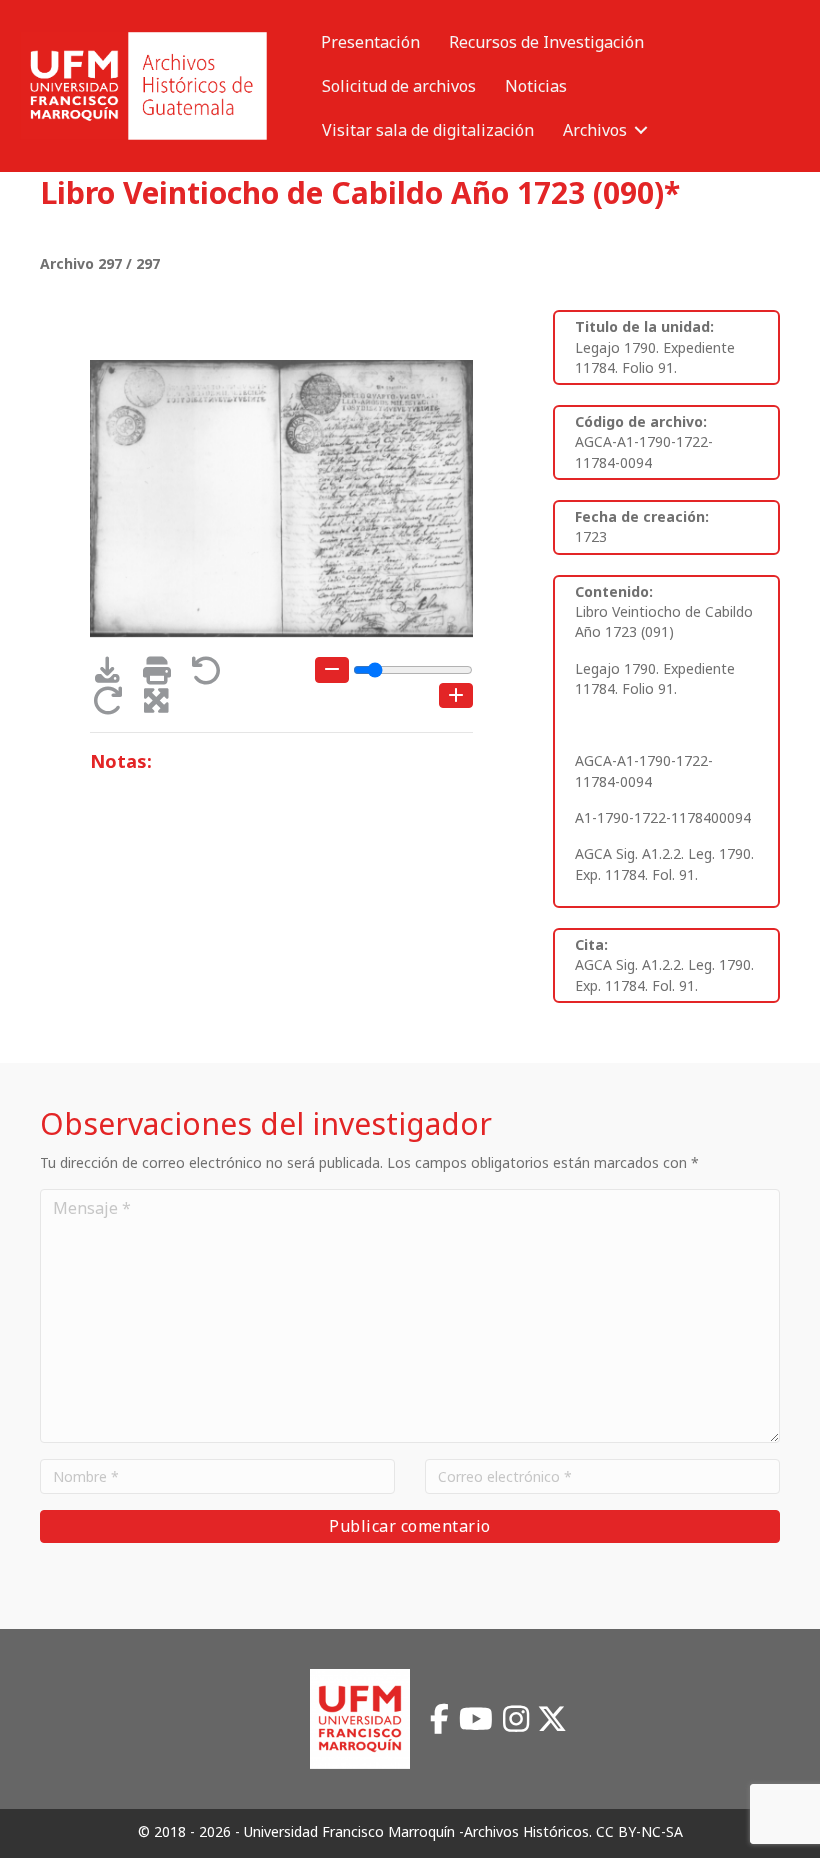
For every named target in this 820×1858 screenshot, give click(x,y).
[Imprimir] (163, 675)
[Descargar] (114, 675)
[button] (641, 130)
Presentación (370, 42)
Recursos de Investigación (546, 42)
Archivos (595, 130)
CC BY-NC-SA (639, 1831)
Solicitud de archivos (399, 86)
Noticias (536, 86)
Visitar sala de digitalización (428, 130)
